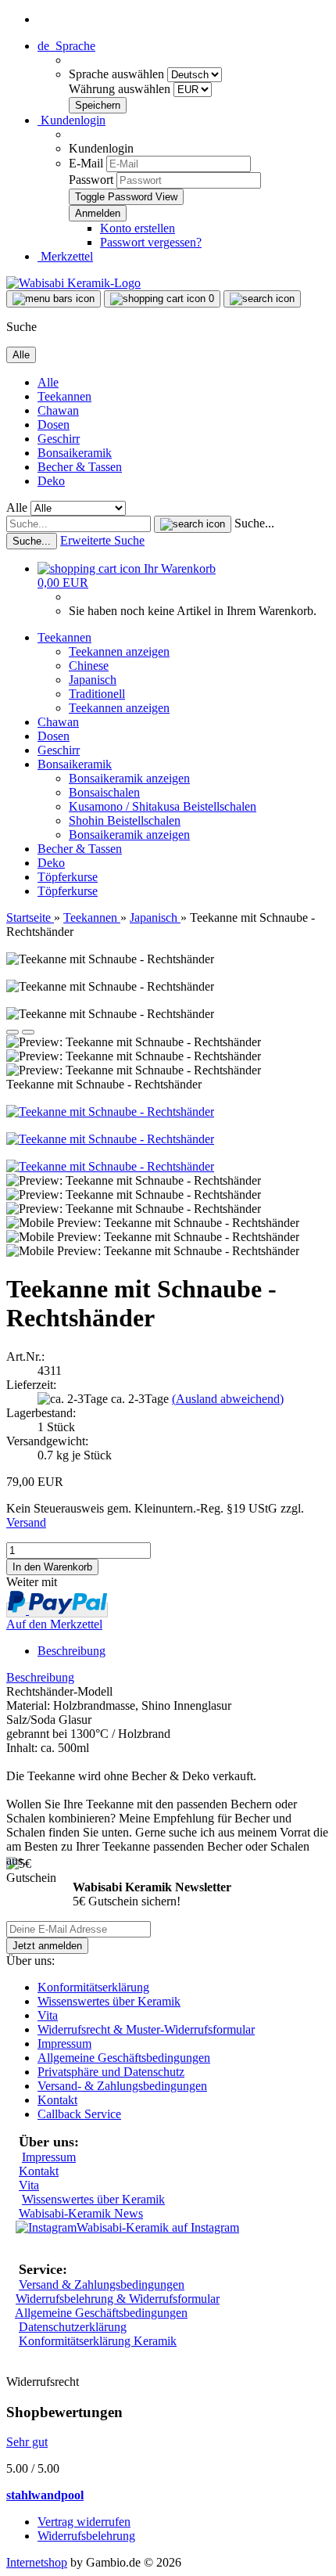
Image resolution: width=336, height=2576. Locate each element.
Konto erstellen (138, 228)
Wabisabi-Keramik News (81, 2213)
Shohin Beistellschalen (125, 820)
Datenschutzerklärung (73, 2327)
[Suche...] (193, 524)
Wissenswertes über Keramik (109, 2001)
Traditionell (97, 694)
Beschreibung (71, 1651)
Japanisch (93, 680)
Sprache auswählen (118, 74)
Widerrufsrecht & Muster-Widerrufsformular (146, 2029)
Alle (48, 382)
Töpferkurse (68, 877)
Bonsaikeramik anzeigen (129, 778)
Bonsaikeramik (75, 453)
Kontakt (57, 2100)
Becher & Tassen (80, 467)
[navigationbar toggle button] (54, 299)
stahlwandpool (45, 2495)
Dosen (54, 425)
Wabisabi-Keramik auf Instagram (158, 2227)
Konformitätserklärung (93, 1987)
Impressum (64, 2044)
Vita (48, 2015)
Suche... (254, 523)
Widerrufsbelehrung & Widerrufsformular (118, 2299)
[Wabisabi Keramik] (73, 283)
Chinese (89, 666)
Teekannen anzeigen (119, 651)
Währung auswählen (121, 89)
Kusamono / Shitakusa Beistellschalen (163, 806)
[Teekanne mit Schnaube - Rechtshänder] (110, 1112)
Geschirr (59, 439)
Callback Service (79, 2114)
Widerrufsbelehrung (86, 2536)
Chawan (58, 410)
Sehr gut (27, 2442)
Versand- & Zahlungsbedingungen (122, 2086)
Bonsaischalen (104, 792)
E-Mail (86, 163)
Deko (51, 481)
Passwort (91, 180)
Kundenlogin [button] (71, 120)
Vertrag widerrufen (84, 2522)
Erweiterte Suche (102, 540)
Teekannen (64, 396)
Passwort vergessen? (151, 242)
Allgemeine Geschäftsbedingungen (124, 2058)
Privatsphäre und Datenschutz (111, 2072)
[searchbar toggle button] (262, 299)
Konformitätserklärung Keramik (98, 2341)
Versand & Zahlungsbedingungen (102, 2285)
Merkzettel (65, 256)
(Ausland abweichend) (228, 1399)
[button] (66, 46)
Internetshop (37, 2562)
